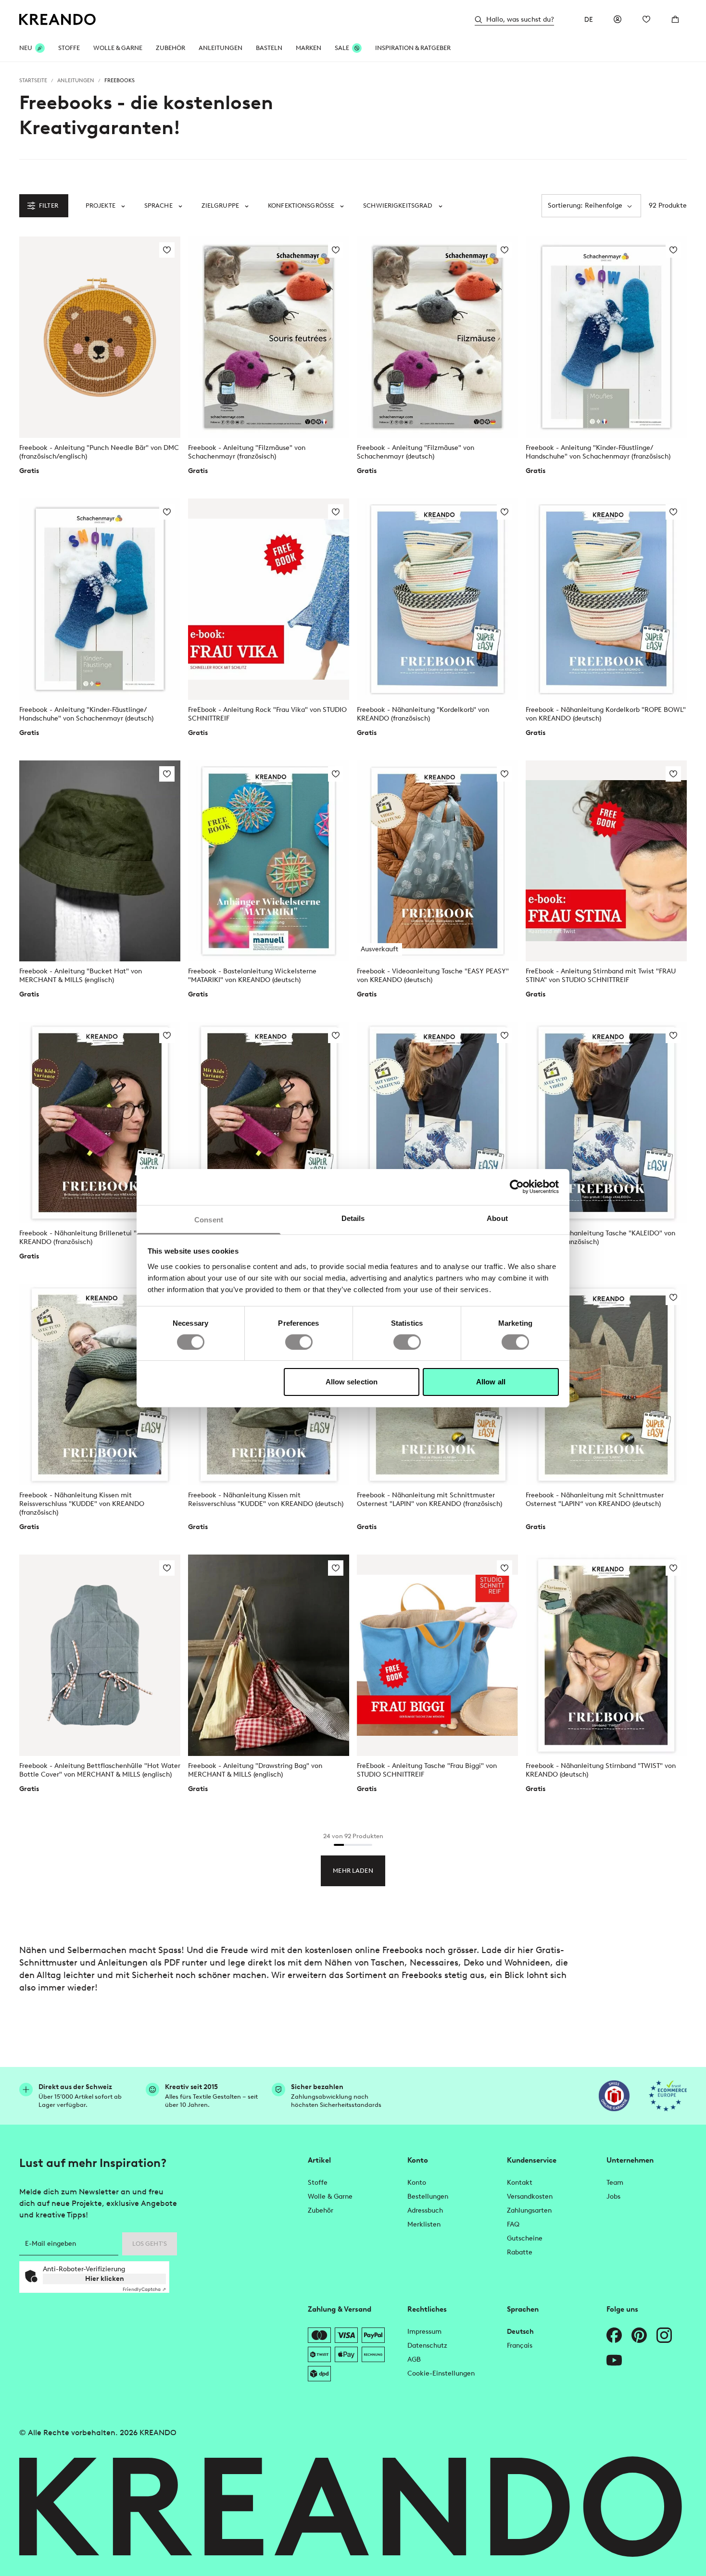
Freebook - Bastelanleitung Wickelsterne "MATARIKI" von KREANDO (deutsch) (252, 976)
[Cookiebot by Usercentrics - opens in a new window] (517, 1187)
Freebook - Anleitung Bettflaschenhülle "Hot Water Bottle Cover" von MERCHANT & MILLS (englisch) (100, 1770)
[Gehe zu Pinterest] (639, 2335)
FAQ (513, 2224)
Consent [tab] (209, 1219)
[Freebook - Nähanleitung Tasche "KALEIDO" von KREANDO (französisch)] (606, 1123)
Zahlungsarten (529, 2210)
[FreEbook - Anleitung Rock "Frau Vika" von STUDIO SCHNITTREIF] (269, 599)
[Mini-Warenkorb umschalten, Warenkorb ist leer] (675, 19)
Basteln (269, 48)
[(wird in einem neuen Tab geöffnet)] (614, 2096)
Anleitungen (221, 48)
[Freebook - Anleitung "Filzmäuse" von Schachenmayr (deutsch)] (437, 337)
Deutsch (520, 2332)
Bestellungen (428, 2196)
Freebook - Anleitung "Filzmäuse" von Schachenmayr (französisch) (247, 452)
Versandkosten (530, 2196)
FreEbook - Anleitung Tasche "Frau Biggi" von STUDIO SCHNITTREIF (427, 1770)
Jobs (613, 2196)
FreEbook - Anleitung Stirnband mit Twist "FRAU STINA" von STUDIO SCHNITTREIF (601, 976)
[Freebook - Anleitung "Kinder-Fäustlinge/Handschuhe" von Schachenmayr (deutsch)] (100, 599)
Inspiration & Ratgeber (413, 48)
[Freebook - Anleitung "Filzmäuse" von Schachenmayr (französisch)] (269, 337)
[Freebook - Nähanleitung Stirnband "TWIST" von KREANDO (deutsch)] (606, 1655)
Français (520, 2346)
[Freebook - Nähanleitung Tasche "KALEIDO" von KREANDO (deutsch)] (437, 1123)
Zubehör (170, 48)
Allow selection (352, 1382)
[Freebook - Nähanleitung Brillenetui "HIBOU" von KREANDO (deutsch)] (269, 1123)
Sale (342, 48)
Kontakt (520, 2183)
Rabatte (520, 2252)
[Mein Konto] (618, 19)
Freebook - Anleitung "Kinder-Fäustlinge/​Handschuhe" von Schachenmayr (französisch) (598, 452)
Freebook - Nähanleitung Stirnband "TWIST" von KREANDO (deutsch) (601, 1770)
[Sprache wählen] (589, 19)
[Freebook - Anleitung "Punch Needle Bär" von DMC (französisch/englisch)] (100, 337)
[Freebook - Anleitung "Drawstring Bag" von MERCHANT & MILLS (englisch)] (269, 1655)
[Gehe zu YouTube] (614, 2360)
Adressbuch (425, 2210)
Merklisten (424, 2224)
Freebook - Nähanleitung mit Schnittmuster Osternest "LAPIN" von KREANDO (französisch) (429, 1500)
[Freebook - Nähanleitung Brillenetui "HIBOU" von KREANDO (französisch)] (100, 1123)
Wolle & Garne (118, 48)
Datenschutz (427, 2346)
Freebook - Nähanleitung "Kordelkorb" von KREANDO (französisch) (423, 714)
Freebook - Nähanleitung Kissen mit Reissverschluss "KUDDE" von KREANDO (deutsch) (266, 1500)
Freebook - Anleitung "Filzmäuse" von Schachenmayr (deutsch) (416, 452)
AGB (414, 2359)
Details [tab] (353, 1218)
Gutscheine (525, 2238)
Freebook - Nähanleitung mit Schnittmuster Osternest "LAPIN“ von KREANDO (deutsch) (595, 1500)
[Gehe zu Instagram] (664, 2335)
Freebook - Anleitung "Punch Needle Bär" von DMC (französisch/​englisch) (99, 452)
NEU (26, 48)
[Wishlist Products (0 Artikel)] (646, 19)
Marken (309, 48)
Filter (49, 205)
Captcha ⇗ (144, 2289)
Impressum (424, 2332)
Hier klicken (105, 2279)
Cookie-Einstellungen (441, 2373)
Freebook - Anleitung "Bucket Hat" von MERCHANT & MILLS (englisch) (81, 976)
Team (615, 2183)
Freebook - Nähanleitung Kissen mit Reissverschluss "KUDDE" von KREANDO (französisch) (82, 1504)
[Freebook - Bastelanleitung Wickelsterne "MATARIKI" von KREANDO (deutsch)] (269, 861)
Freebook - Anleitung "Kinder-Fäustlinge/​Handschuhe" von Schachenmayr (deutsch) (86, 714)
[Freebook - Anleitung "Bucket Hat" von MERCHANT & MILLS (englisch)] (100, 861)
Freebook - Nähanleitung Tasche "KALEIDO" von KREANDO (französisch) (600, 1238)
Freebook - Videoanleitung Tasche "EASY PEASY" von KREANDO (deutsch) (433, 976)
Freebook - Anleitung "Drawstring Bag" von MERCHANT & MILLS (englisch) (255, 1770)
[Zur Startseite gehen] (58, 19)
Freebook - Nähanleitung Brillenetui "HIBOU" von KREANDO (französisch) (97, 1238)
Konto (417, 2183)
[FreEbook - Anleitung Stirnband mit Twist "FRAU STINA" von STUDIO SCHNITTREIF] (606, 861)
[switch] (299, 1342)
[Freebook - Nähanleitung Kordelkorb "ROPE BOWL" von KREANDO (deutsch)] (606, 599)
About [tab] (497, 1218)
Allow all (491, 1382)
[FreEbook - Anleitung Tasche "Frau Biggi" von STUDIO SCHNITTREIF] (437, 1655)
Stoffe (69, 48)
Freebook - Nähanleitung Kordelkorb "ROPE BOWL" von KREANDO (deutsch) (606, 714)
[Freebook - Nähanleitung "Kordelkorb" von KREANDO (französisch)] (437, 599)
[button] (105, 206)
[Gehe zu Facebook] (614, 2335)
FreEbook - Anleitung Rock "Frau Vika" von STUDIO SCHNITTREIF (267, 714)
